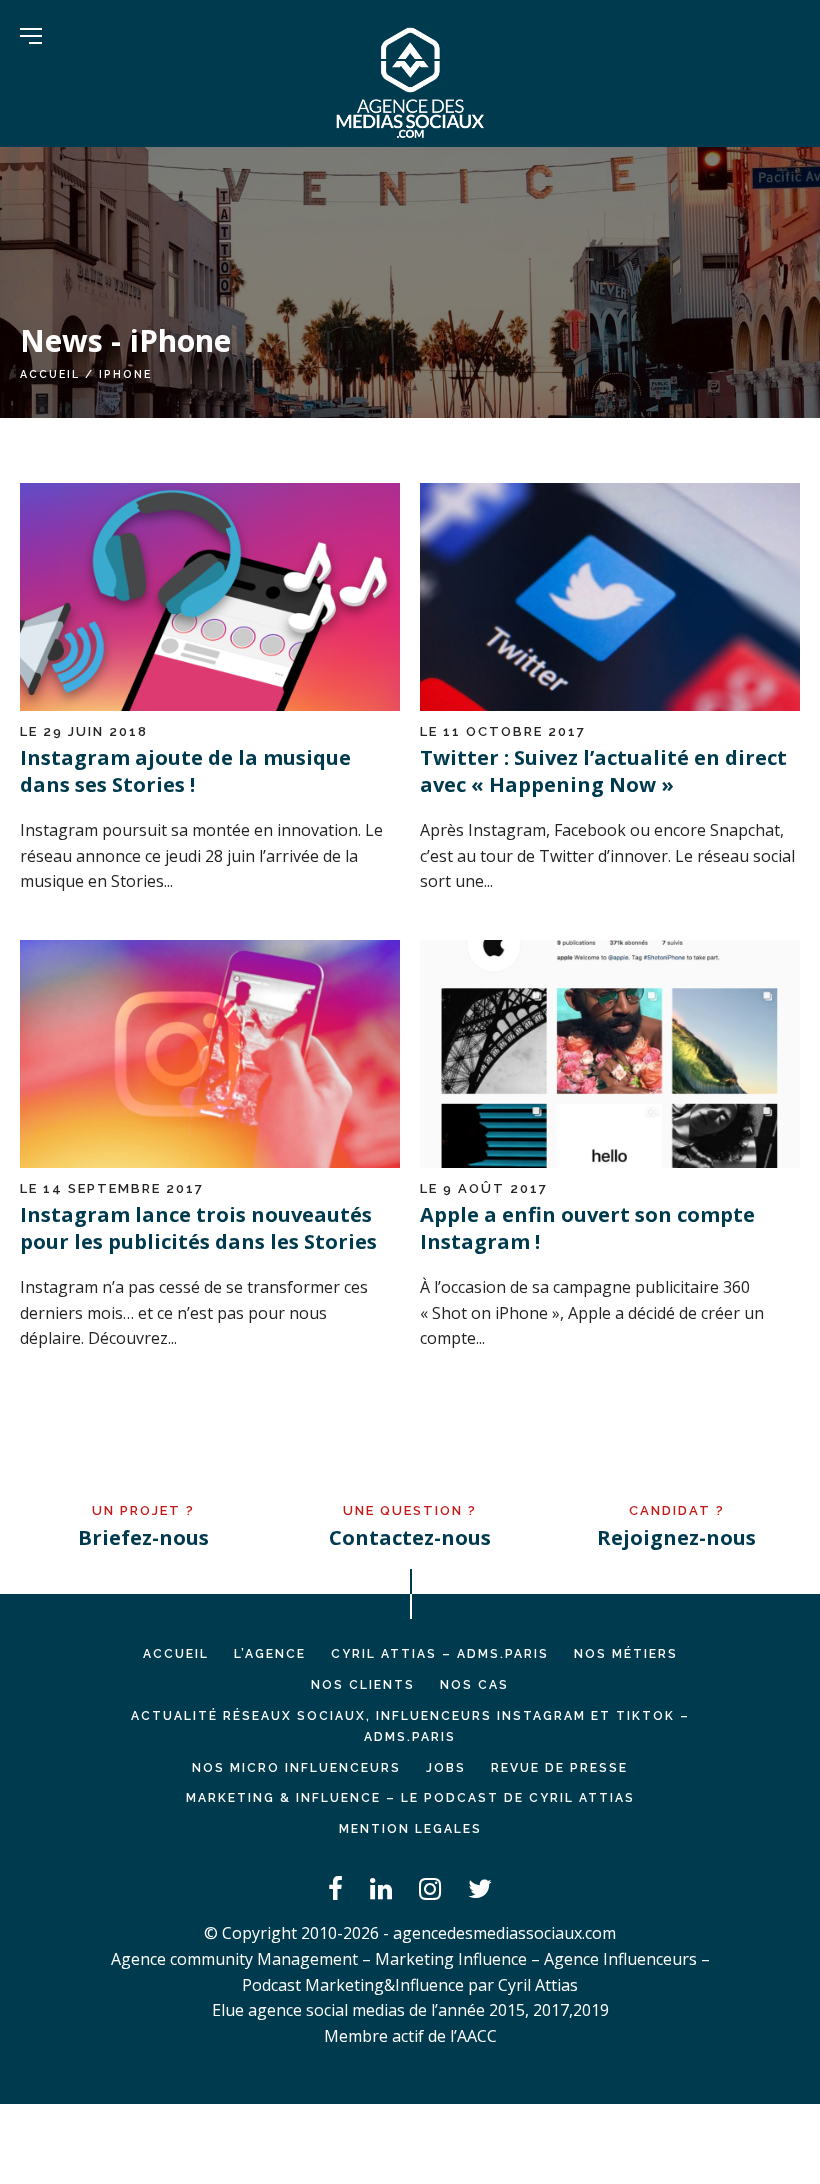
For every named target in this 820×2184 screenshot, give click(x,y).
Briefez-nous (143, 1537)
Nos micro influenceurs (296, 1768)
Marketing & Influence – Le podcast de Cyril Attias (410, 1798)
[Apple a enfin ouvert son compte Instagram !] (610, 1162)
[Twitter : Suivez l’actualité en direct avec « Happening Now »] (610, 705)
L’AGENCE (270, 1654)
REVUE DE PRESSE (559, 1768)
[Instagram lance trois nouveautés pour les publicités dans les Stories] (210, 1162)
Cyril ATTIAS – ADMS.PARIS (440, 1654)
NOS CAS (474, 1685)
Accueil (50, 374)
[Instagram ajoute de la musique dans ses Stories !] (210, 705)
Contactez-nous (410, 1537)
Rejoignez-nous (676, 1537)
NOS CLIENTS (363, 1685)
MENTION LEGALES (410, 1829)
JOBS (446, 1768)
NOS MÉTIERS (626, 1654)
